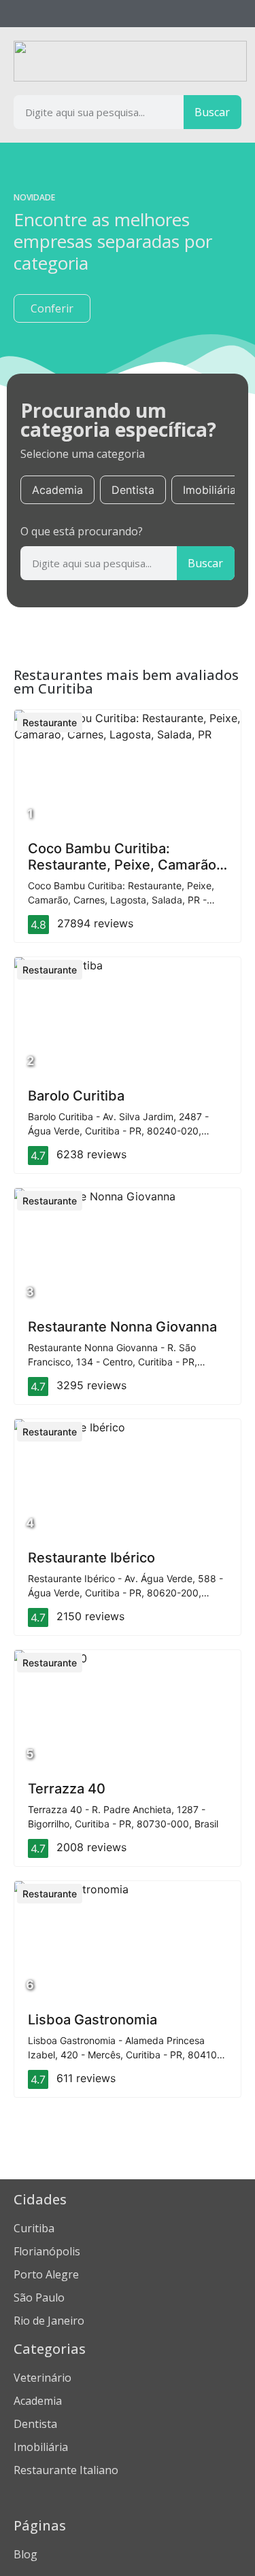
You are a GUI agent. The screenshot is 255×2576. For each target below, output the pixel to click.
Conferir (52, 308)
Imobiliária (209, 490)
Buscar (212, 112)
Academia (57, 490)
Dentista (133, 490)
